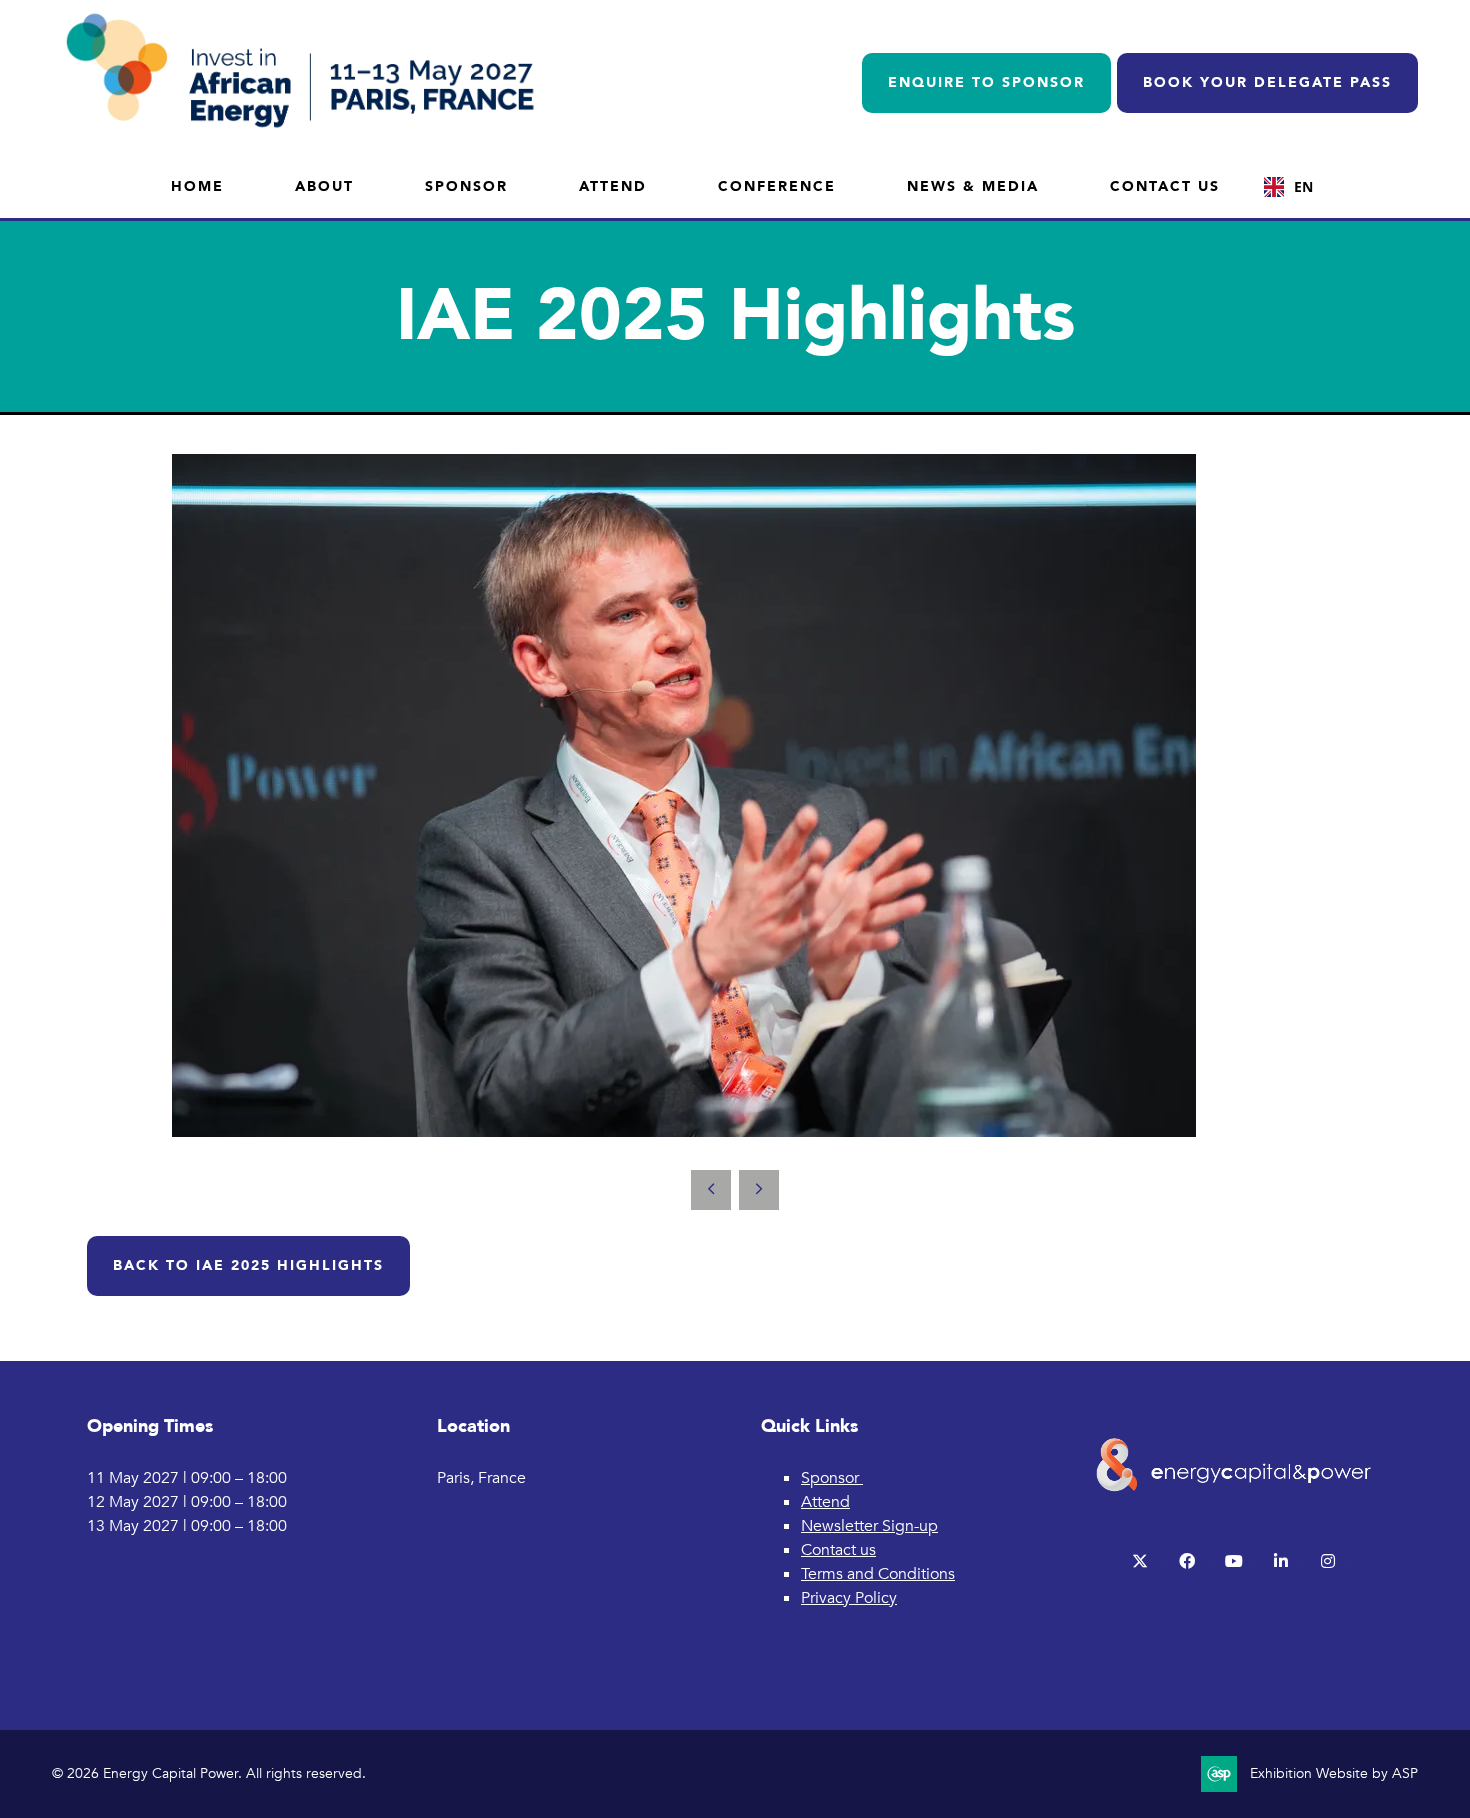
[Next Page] (759, 1190)
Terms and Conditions (878, 1574)
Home (197, 186)
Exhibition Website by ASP (1334, 1773)
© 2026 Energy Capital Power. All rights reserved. (209, 1773)
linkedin (1281, 1561)
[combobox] (1288, 187)
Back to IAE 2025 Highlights (248, 1265)
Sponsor (466, 186)
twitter (1140, 1561)
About (324, 186)
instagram (1328, 1561)
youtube (1234, 1561)
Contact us (838, 1550)
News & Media (973, 186)
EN (1303, 186)
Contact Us (1165, 186)
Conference (777, 186)
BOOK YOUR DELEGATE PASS (1267, 82)
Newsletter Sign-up (869, 1526)
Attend (613, 186)
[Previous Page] (711, 1190)
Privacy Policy (849, 1598)
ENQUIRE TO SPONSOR (986, 82)
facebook (1187, 1561)
